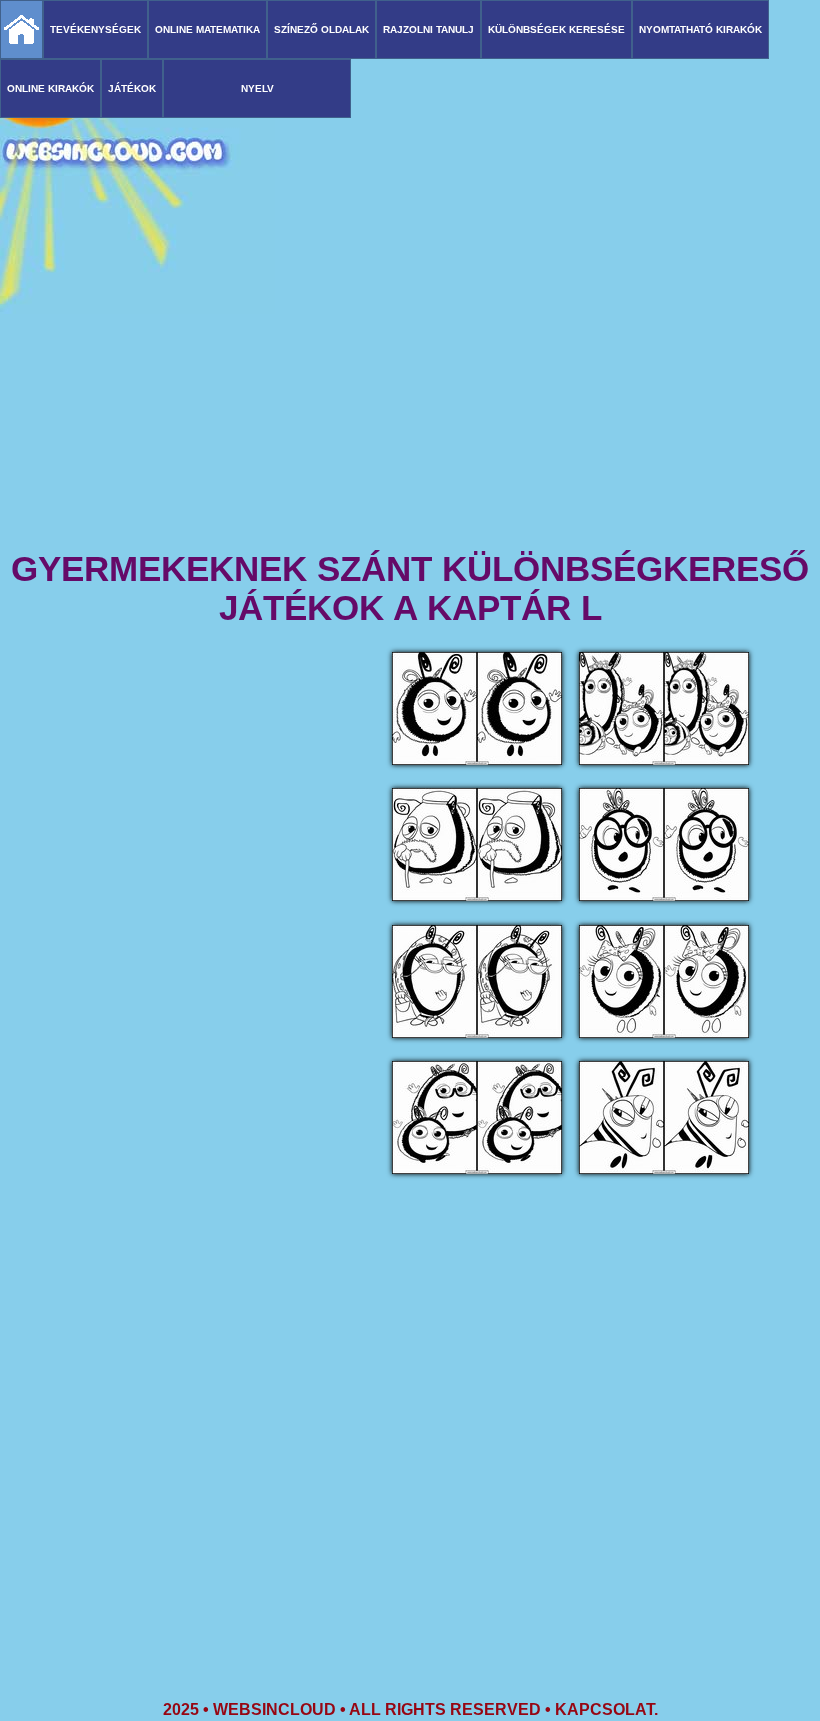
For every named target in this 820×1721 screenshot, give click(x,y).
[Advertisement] (410, 390)
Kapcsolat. (606, 1709)
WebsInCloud (274, 1709)
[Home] (21, 29)
